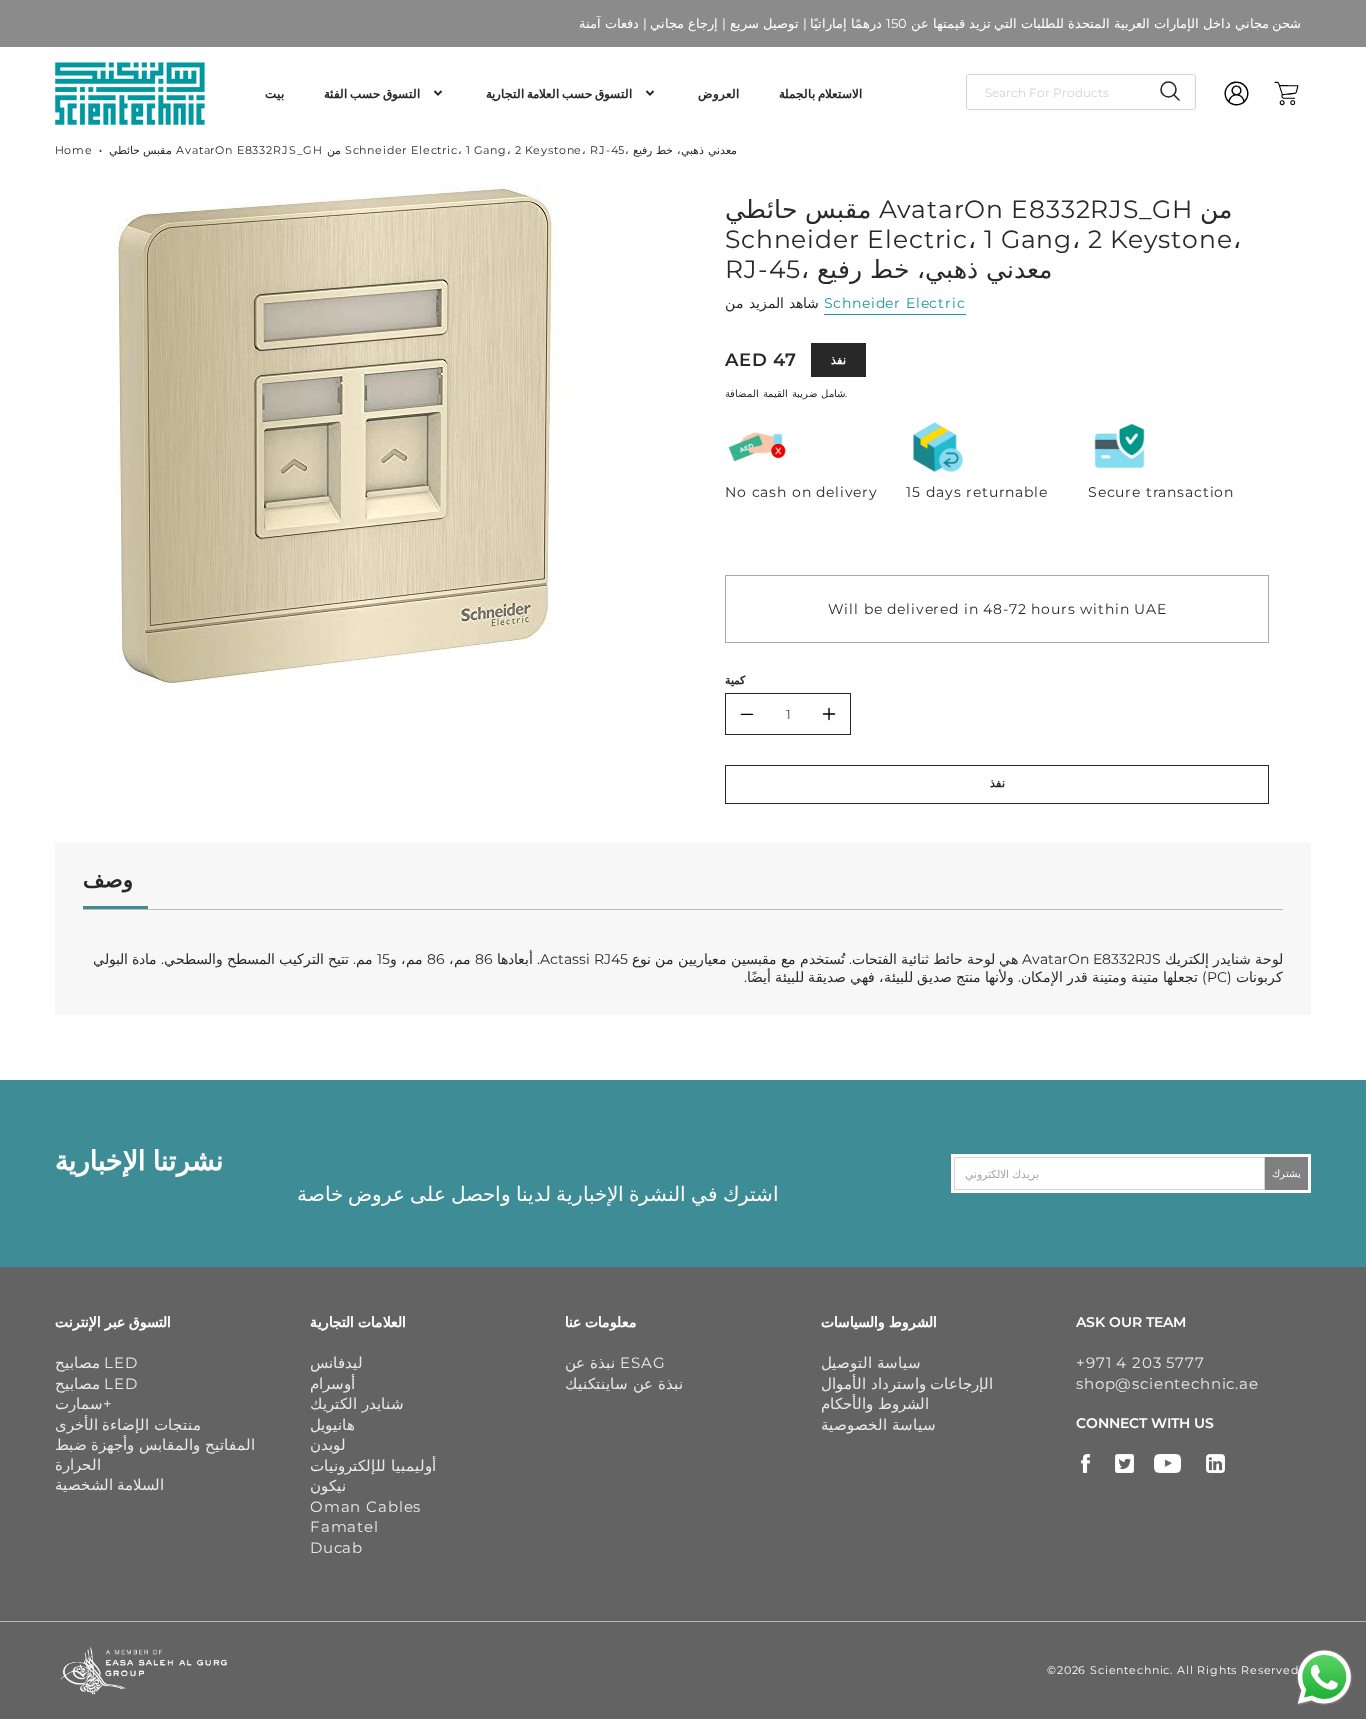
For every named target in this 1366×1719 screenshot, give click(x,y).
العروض (718, 93)
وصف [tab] (108, 879)
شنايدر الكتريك (357, 1403)
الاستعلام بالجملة (820, 93)
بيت (274, 93)
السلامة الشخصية (110, 1484)
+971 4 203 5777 (1140, 1362)
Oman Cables (365, 1506)
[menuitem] (274, 94)
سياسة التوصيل (871, 1362)
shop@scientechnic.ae (1167, 1383)
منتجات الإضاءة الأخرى (128, 1424)
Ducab (336, 1547)
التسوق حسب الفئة (372, 93)
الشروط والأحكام (875, 1403)
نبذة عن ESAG (615, 1362)
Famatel (344, 1526)
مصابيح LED (96, 1362)
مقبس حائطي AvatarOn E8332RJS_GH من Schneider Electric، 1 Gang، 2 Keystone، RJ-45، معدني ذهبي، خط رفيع (423, 150)
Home (74, 150)
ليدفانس (336, 1362)
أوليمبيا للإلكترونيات (373, 1465)
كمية (735, 680)
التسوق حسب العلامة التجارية (559, 93)
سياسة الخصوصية (878, 1424)
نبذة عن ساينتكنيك (624, 1383)
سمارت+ (83, 1403)
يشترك (1286, 1173)
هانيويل (332, 1424)
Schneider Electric (895, 303)
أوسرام (332, 1383)
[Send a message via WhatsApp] (1324, 1677)
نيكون (328, 1485)
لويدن (328, 1444)
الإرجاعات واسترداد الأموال (907, 1383)
